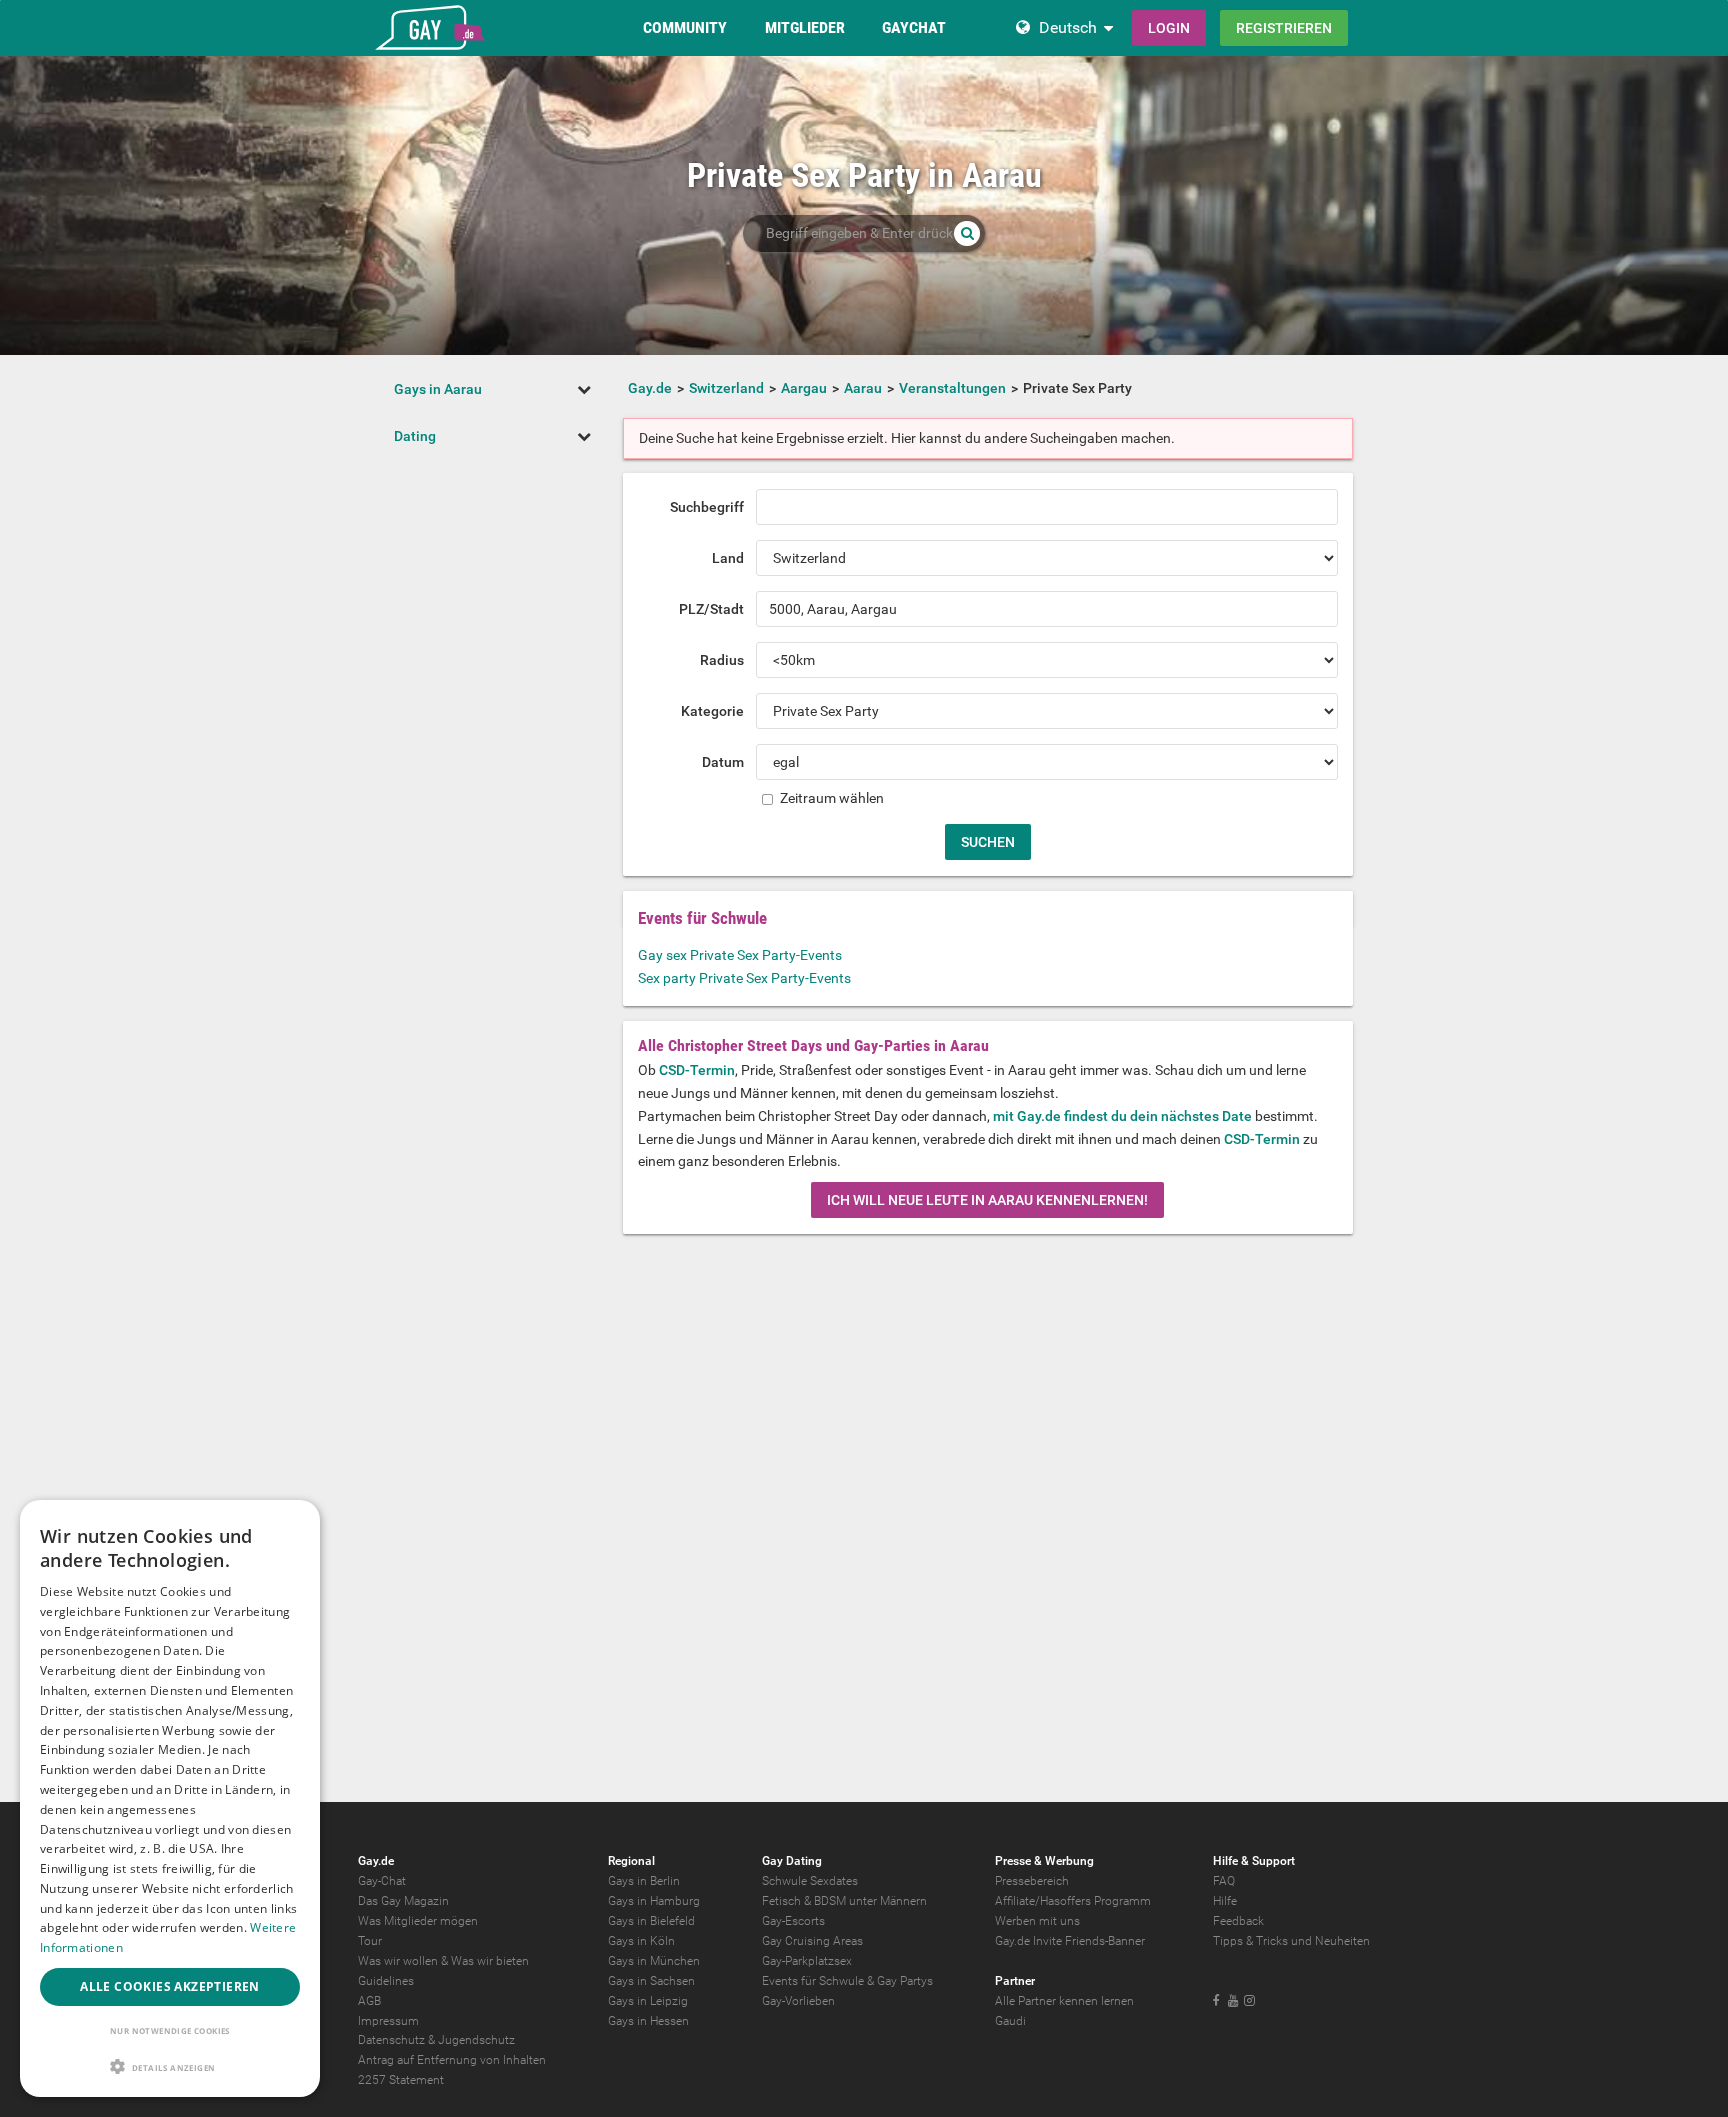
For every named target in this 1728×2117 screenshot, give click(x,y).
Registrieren (1284, 28)
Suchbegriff (707, 507)
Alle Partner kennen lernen (1064, 2001)
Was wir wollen (398, 1961)
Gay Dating (792, 1861)
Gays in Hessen (648, 2021)
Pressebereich (1032, 1881)
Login (1169, 28)
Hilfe (1225, 1901)
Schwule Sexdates (810, 1881)
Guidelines (386, 1981)
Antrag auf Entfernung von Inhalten (452, 2060)
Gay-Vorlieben (798, 2001)
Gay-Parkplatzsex (807, 1961)
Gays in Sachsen (651, 1981)
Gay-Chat (382, 1881)
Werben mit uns (1037, 1921)
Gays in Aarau (438, 389)
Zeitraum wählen (830, 798)
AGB (369, 2001)
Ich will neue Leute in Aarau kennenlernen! (987, 1200)
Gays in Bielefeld (651, 1921)
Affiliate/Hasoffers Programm (1073, 1901)
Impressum (388, 2021)
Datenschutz (391, 2040)
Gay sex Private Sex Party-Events (740, 955)
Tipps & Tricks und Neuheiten (1291, 1941)
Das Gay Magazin (403, 1901)
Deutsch (1068, 27)
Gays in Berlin (644, 1881)
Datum (723, 762)
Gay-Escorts (793, 1921)
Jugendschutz (476, 2040)
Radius (722, 660)
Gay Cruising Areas (812, 1941)
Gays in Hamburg (654, 1901)
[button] (170, 2066)
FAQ (1224, 1881)
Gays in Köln (641, 1941)
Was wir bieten (490, 1961)
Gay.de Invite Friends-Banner (1070, 1941)
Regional (631, 1861)
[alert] (170, 1798)
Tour (370, 1941)
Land (728, 558)
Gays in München (654, 1961)
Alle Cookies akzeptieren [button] (170, 1986)
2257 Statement (401, 2080)
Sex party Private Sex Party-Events (744, 978)
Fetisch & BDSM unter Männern (844, 1901)
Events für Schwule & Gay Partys (847, 1981)
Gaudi (1010, 2021)
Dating (415, 436)
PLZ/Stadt (711, 609)
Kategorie (712, 711)
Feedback (1238, 1921)
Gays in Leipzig (648, 2001)
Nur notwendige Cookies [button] (170, 2030)
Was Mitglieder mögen (418, 1921)
